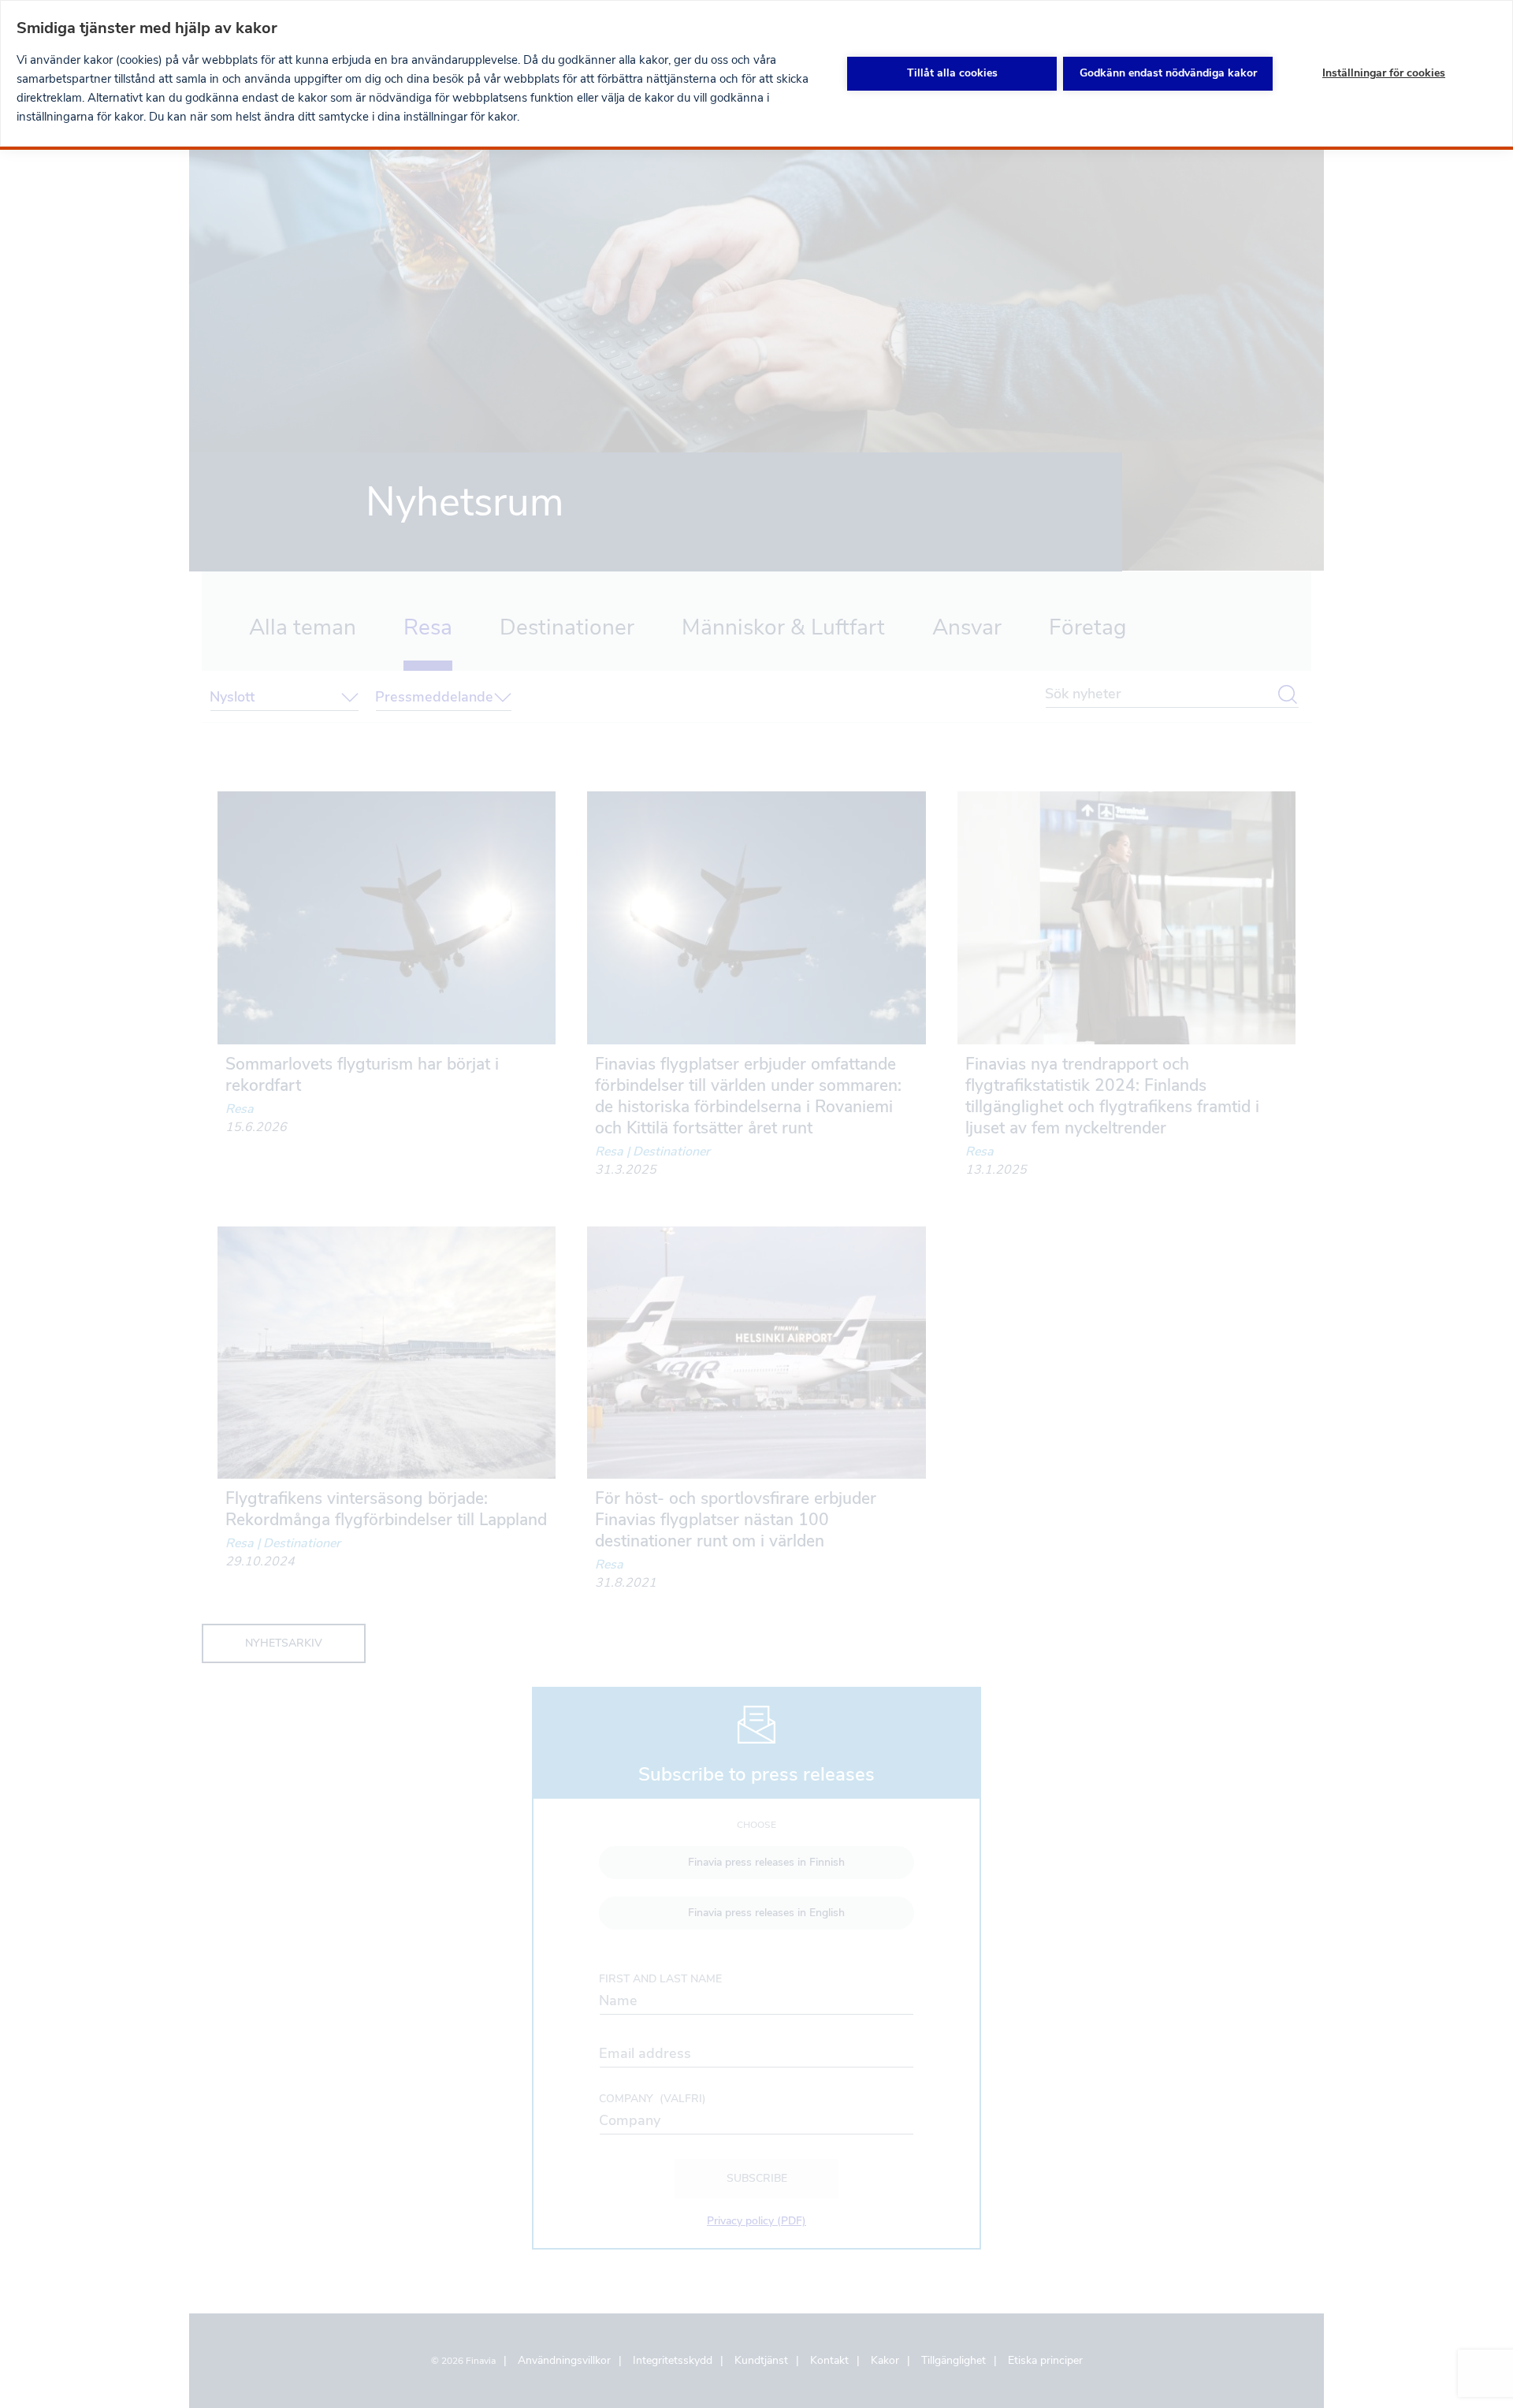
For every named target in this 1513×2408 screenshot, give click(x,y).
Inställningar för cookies (1384, 73)
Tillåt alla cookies (952, 73)
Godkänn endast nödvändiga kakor (1168, 73)
